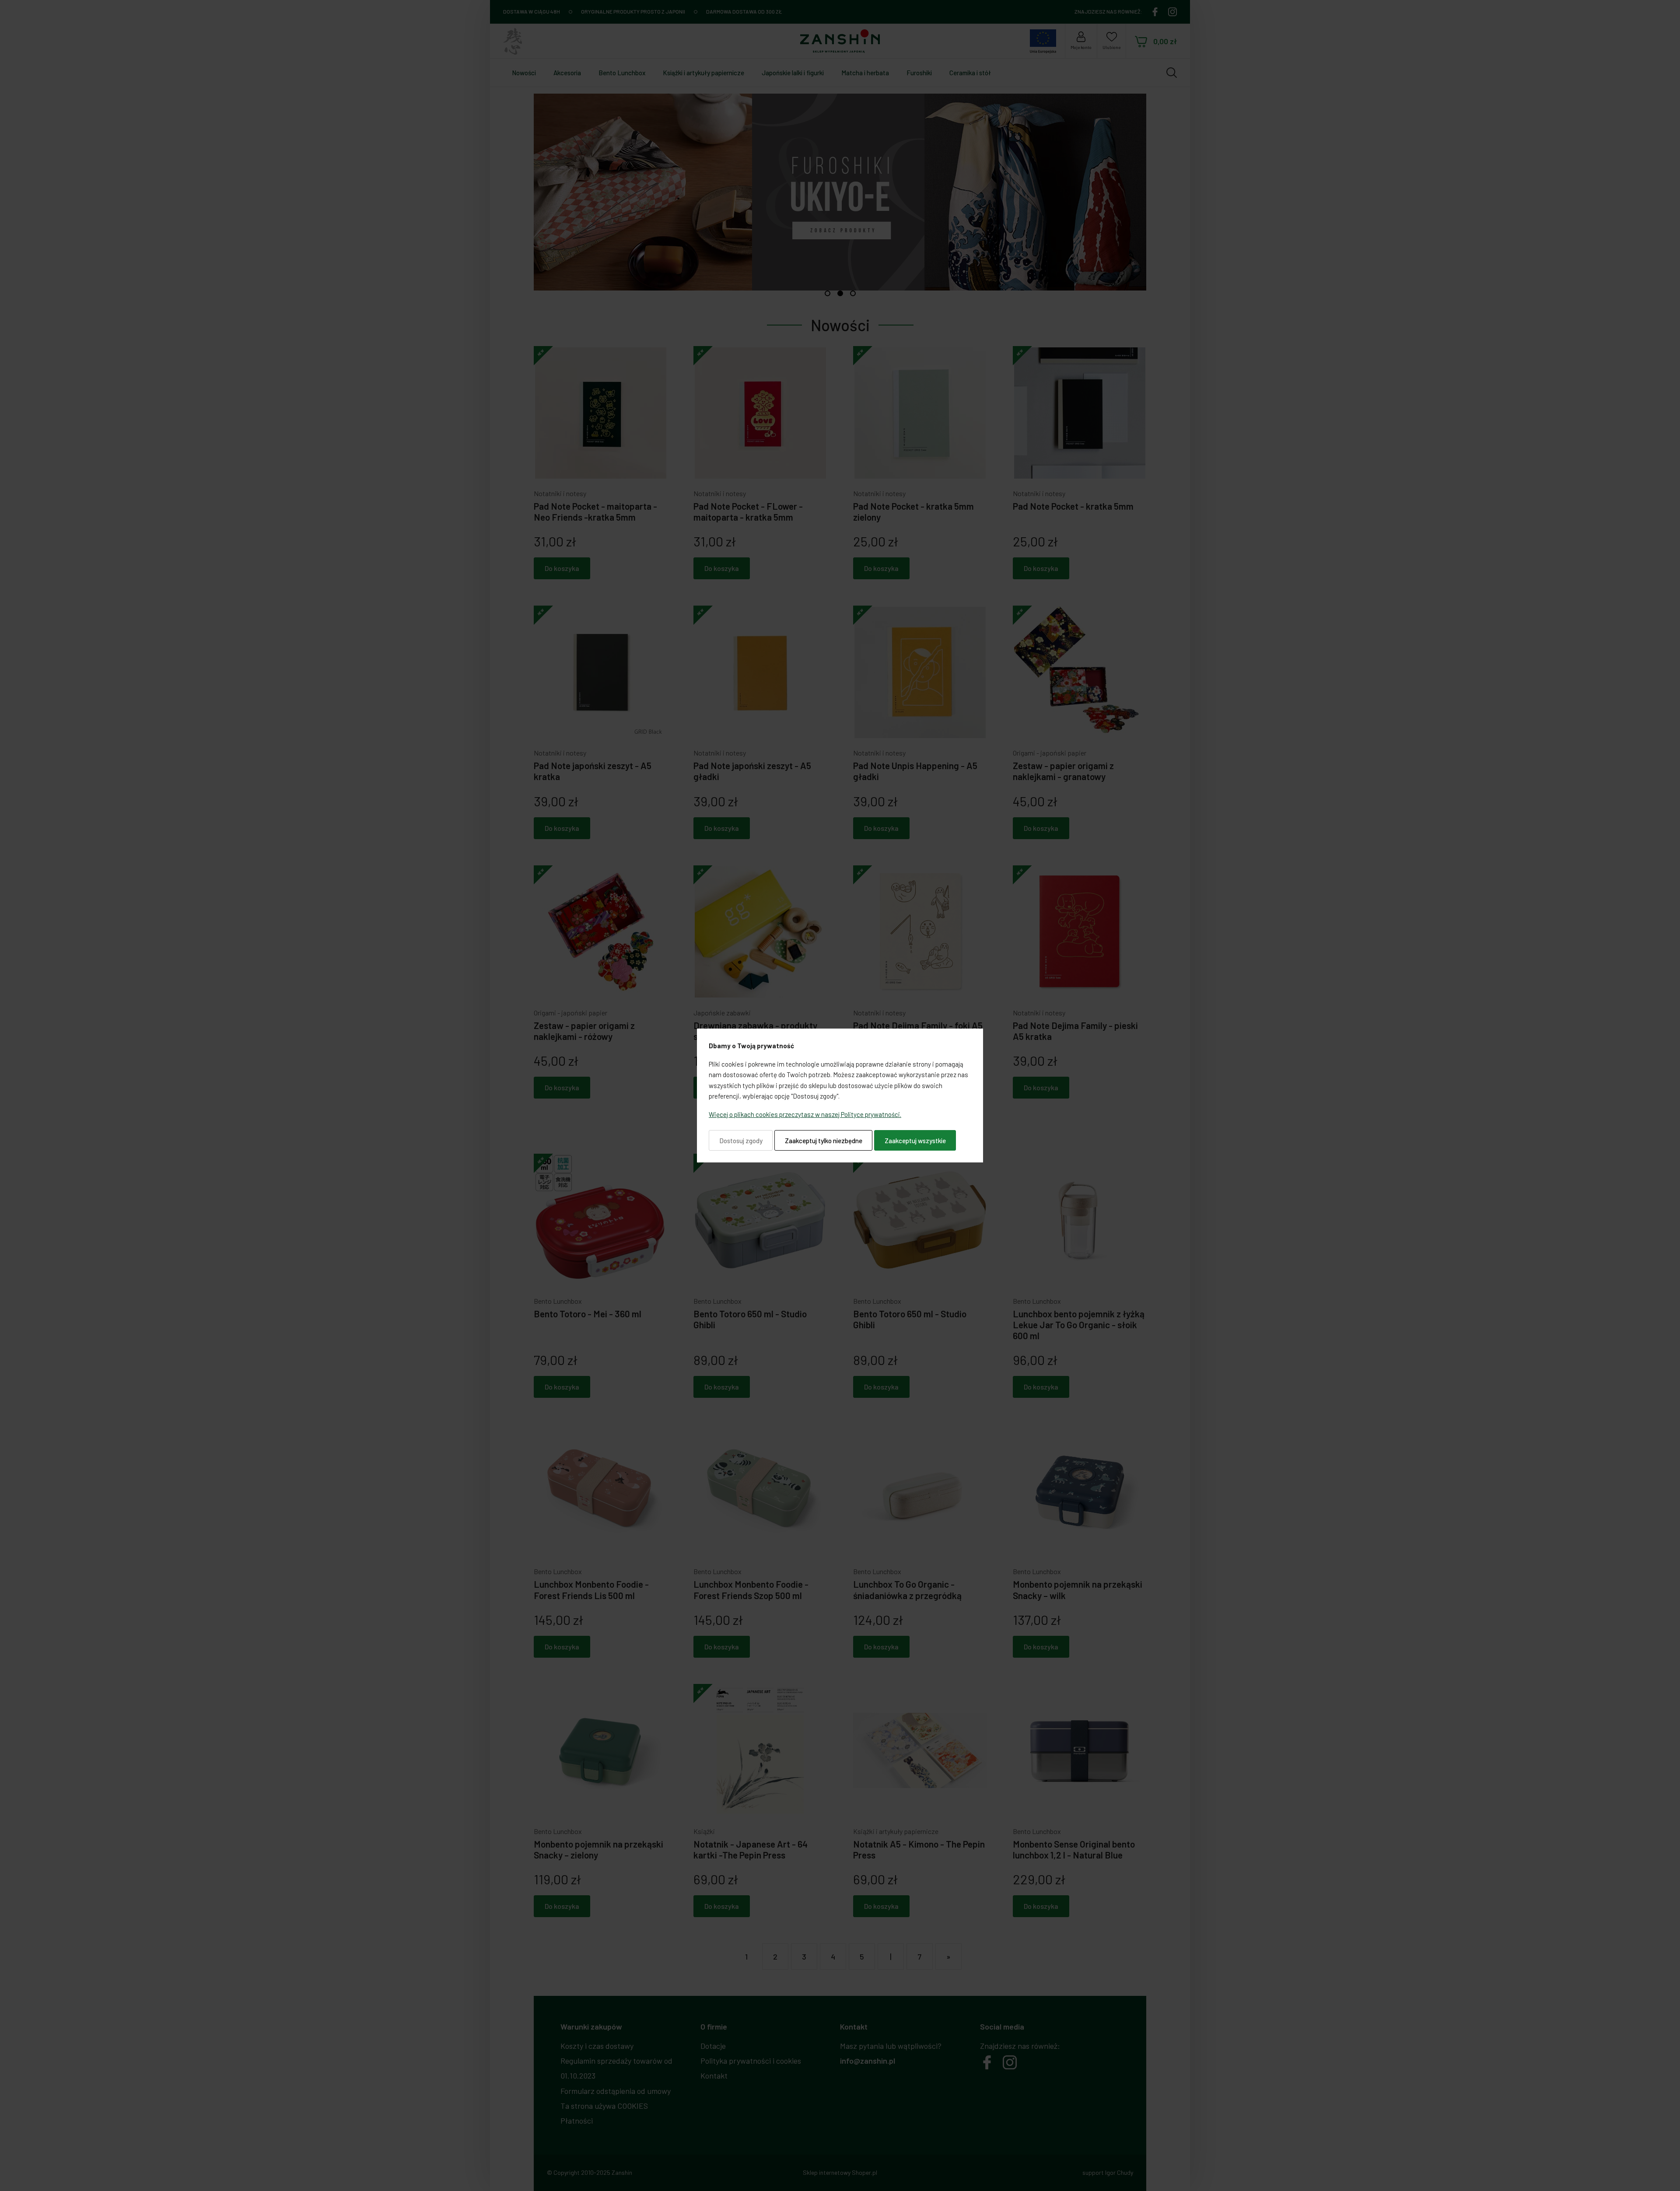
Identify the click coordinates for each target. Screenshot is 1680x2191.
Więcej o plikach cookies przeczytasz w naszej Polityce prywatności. (805, 1114)
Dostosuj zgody (741, 1141)
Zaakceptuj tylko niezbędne (824, 1141)
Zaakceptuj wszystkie (915, 1141)
